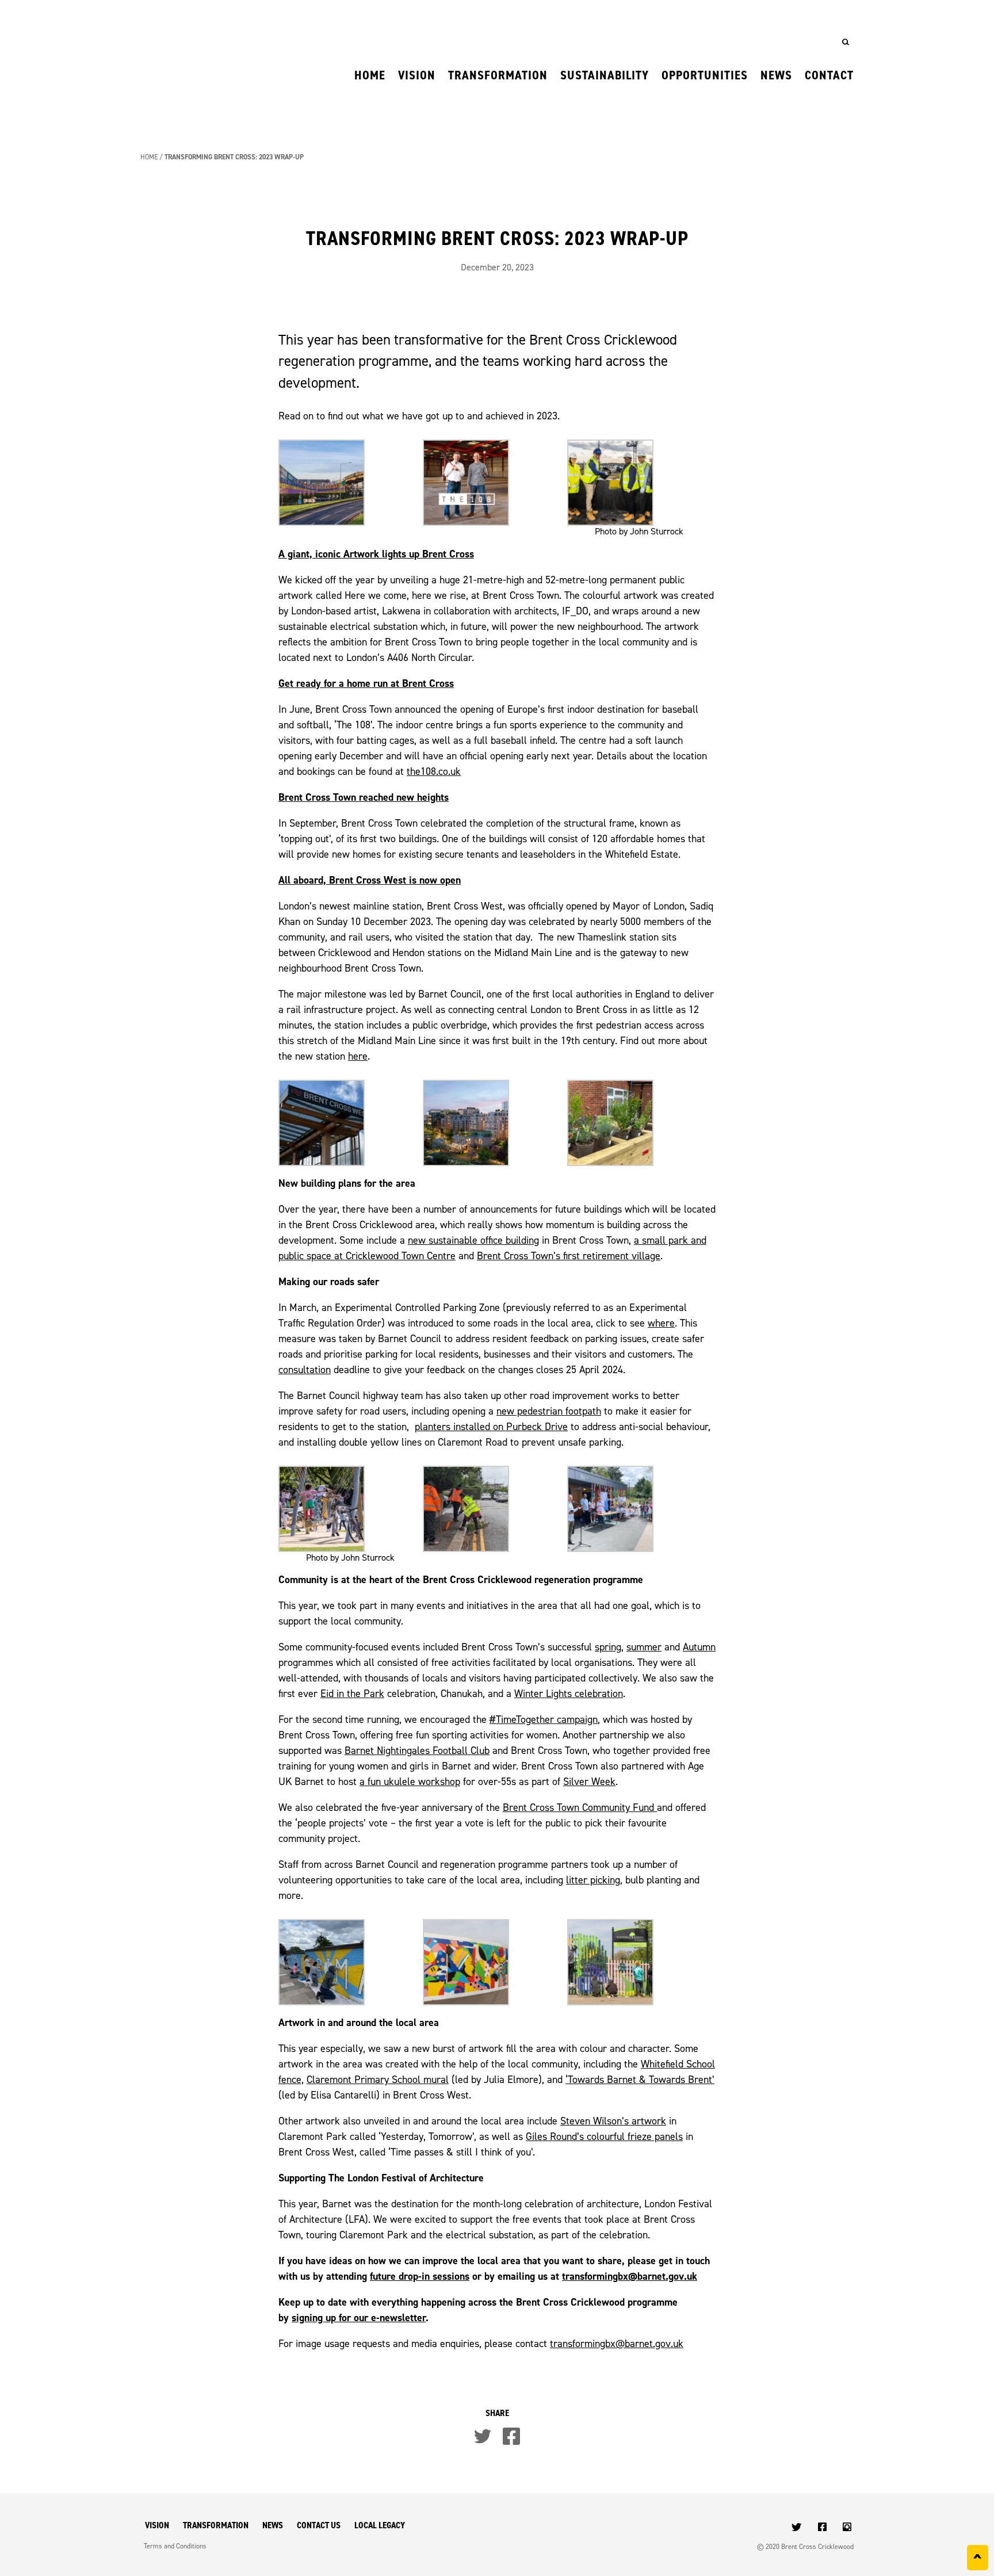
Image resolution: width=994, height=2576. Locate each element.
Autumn (699, 1647)
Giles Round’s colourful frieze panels (604, 2136)
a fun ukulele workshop (410, 1781)
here (358, 1056)
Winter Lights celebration (569, 1693)
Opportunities (705, 75)
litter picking (593, 1880)
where (661, 1323)
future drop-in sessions (420, 2276)
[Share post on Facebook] (511, 2436)
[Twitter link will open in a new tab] (798, 2528)
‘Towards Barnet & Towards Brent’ (640, 2079)
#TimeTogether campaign (544, 1719)
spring (608, 1647)
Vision (417, 75)
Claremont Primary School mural (378, 2079)
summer (644, 1647)
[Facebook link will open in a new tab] (823, 2528)
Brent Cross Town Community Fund (580, 1807)
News (776, 75)
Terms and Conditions (175, 2546)
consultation (305, 1369)
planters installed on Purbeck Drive (491, 1426)
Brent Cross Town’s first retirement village (569, 1255)
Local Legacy (380, 2525)
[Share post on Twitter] (483, 2436)
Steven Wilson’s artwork (613, 2121)
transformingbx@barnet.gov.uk (630, 2276)
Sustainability (605, 75)
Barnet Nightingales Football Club (417, 1750)
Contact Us (319, 2525)
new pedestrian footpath (549, 1411)
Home (370, 75)
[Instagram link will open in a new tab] (848, 2528)
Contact (829, 75)
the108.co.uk (434, 771)
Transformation (498, 75)
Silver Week (589, 1781)
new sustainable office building (473, 1240)
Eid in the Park (352, 1693)
